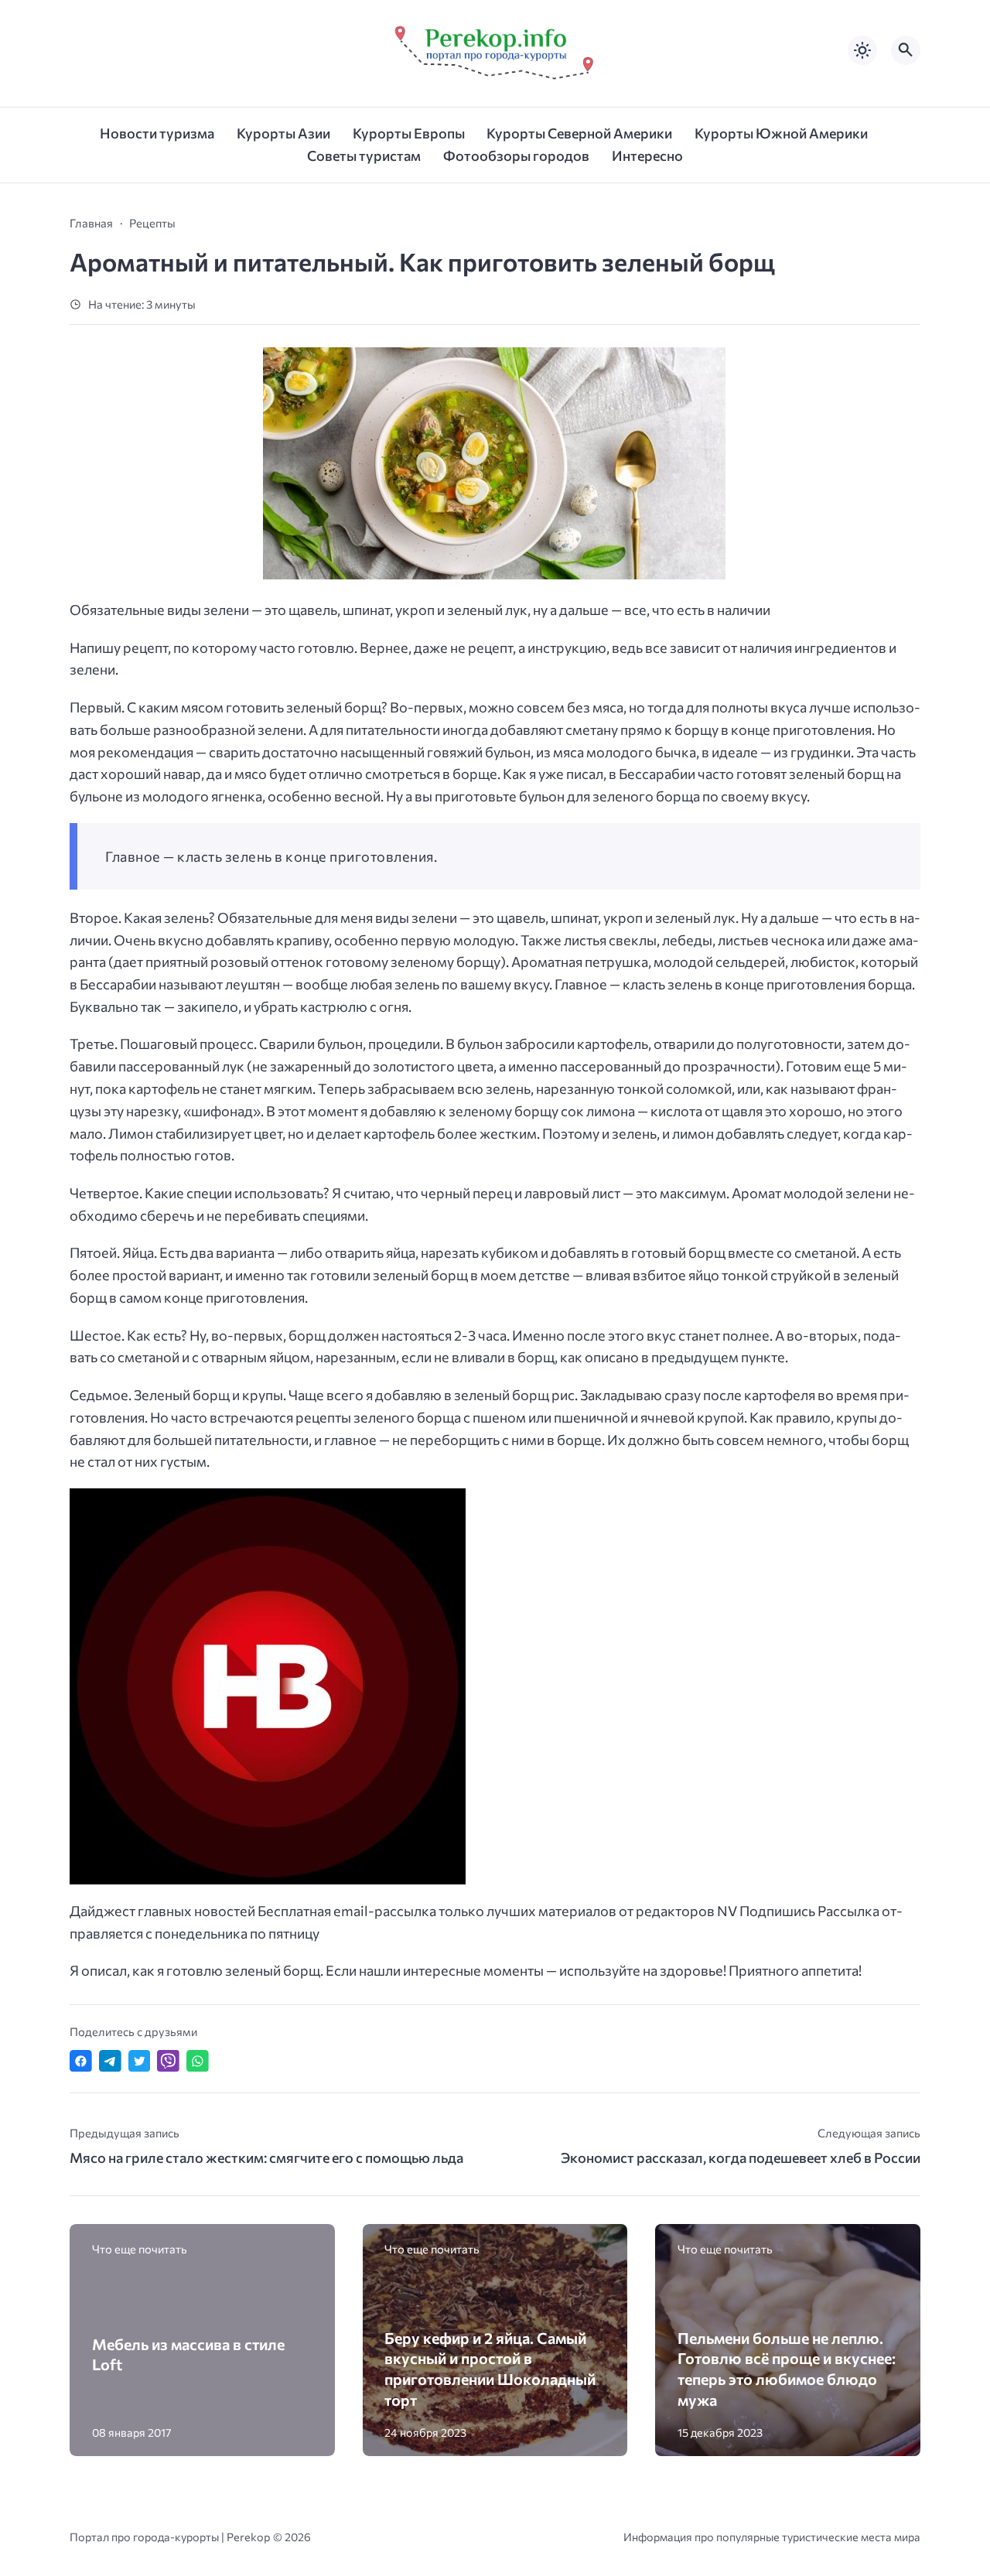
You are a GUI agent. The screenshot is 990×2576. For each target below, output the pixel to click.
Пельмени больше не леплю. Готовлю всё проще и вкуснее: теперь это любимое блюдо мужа (787, 2369)
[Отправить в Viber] (168, 2061)
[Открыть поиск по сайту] (906, 50)
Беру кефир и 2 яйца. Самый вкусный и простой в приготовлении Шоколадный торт (490, 2369)
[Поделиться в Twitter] (140, 2061)
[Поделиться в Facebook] (81, 2061)
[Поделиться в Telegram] (110, 2061)
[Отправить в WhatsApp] (198, 2061)
